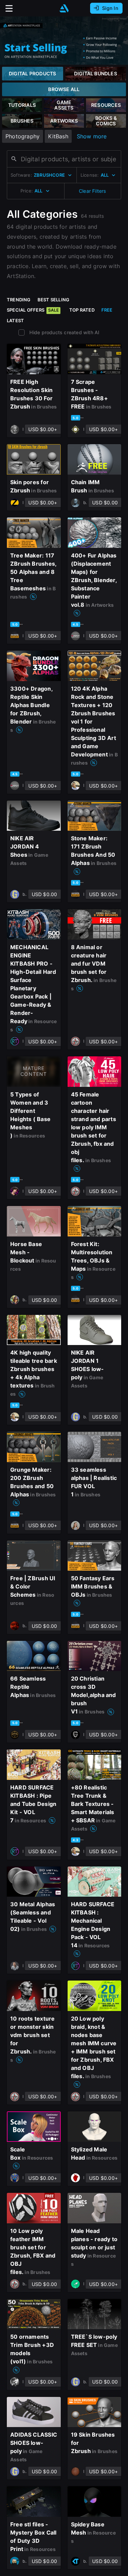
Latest (15, 321)
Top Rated (82, 310)
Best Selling (54, 300)
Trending (19, 300)
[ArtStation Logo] (64, 8)
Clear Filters (93, 191)
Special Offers (33, 310)
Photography (23, 136)
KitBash (58, 136)
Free (107, 310)
